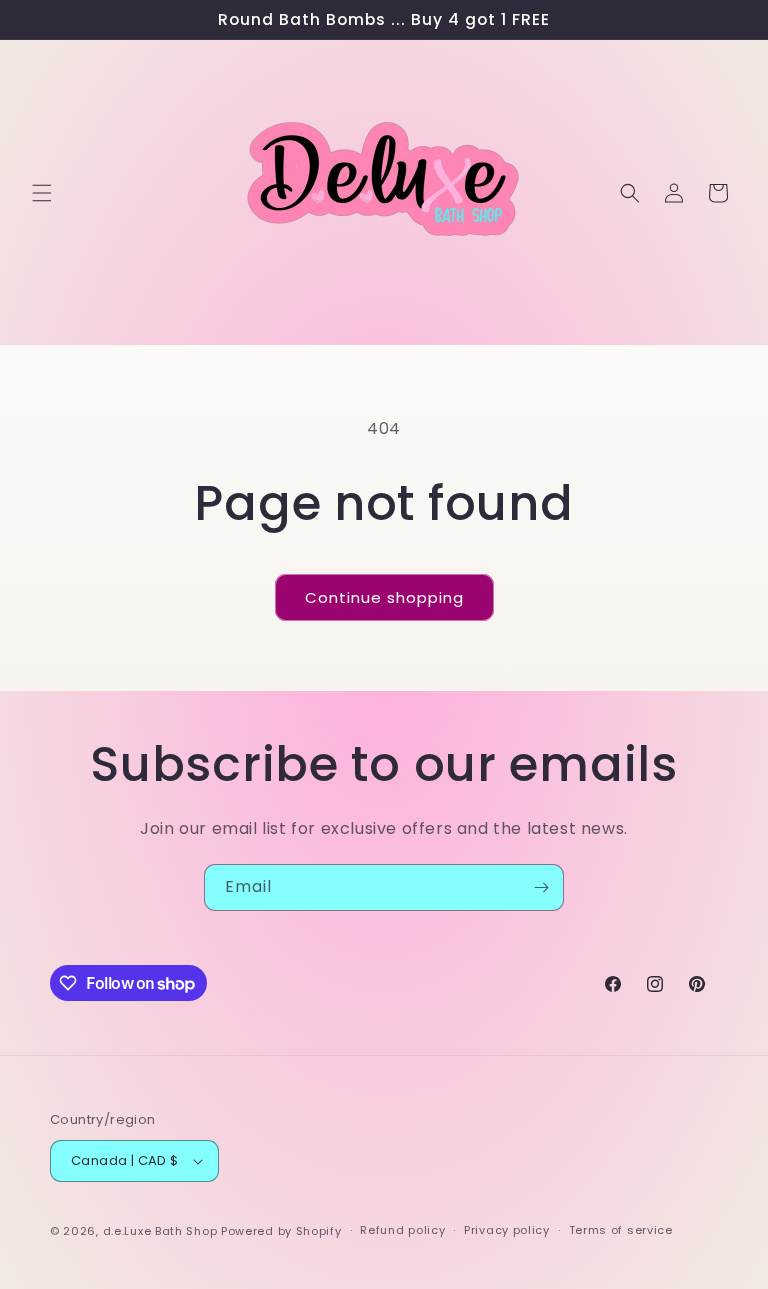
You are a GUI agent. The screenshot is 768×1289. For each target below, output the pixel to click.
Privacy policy (507, 1230)
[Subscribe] (541, 887)
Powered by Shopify (281, 1231)
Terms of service (621, 1230)
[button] (42, 193)
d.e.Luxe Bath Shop (160, 1231)
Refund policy (402, 1230)
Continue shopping (384, 597)
